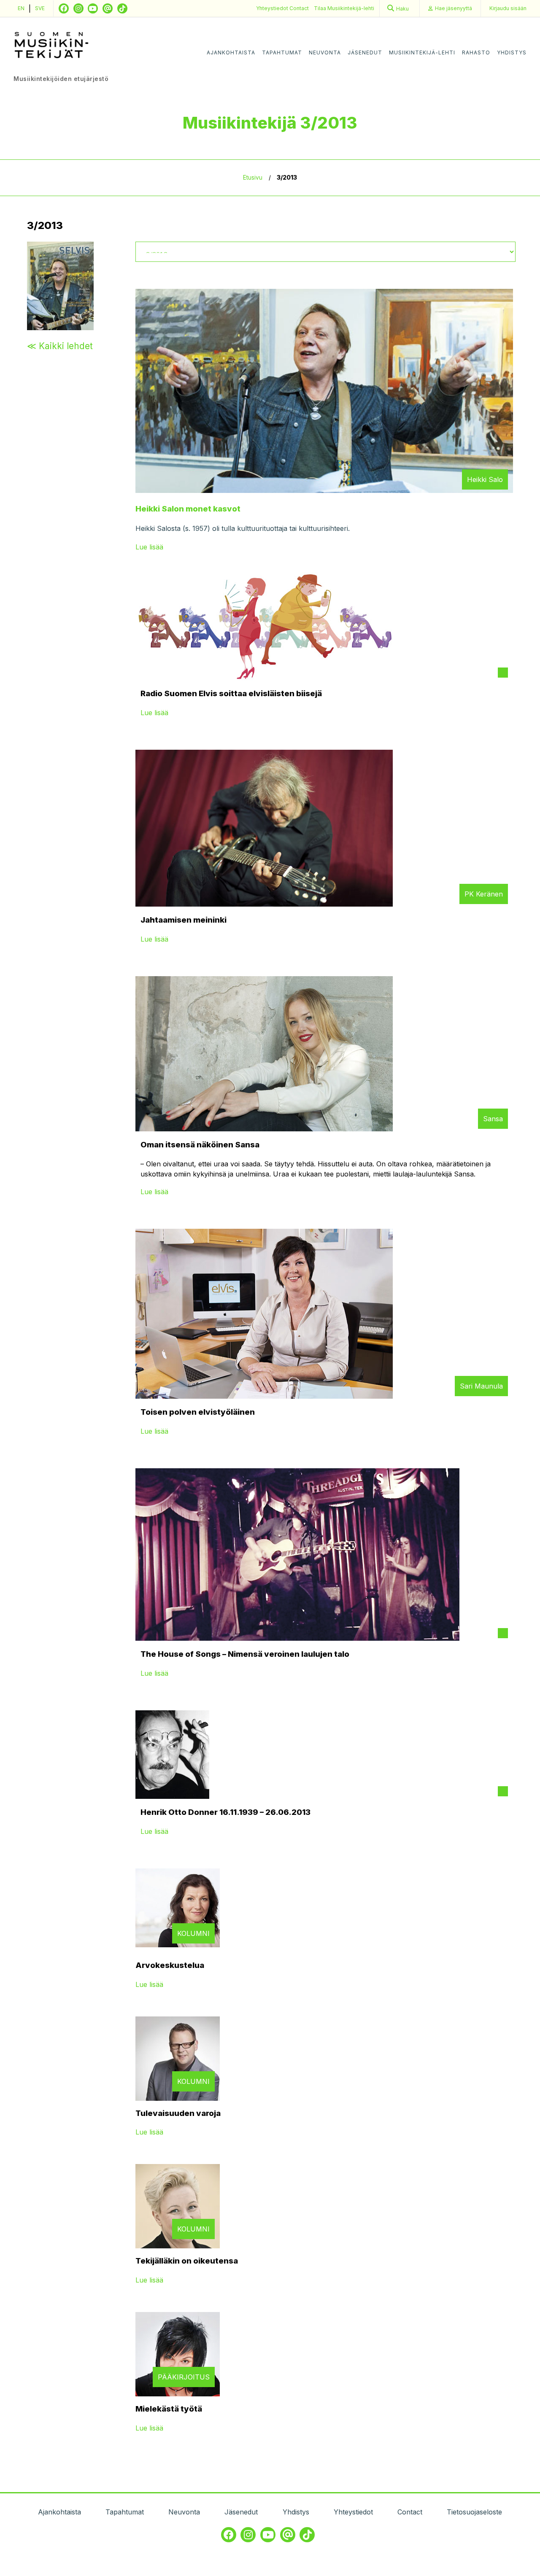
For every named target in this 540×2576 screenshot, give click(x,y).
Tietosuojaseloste (474, 2512)
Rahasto (476, 52)
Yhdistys (512, 52)
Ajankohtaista (231, 52)
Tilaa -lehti (344, 8)
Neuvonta (325, 52)
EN (21, 8)
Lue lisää (149, 547)
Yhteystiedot (273, 8)
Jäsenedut (365, 52)
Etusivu (253, 178)
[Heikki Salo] (324, 490)
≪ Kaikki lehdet (60, 346)
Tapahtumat (282, 52)
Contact (299, 8)
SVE (40, 8)
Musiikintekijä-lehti (422, 52)
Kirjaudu (508, 8)
